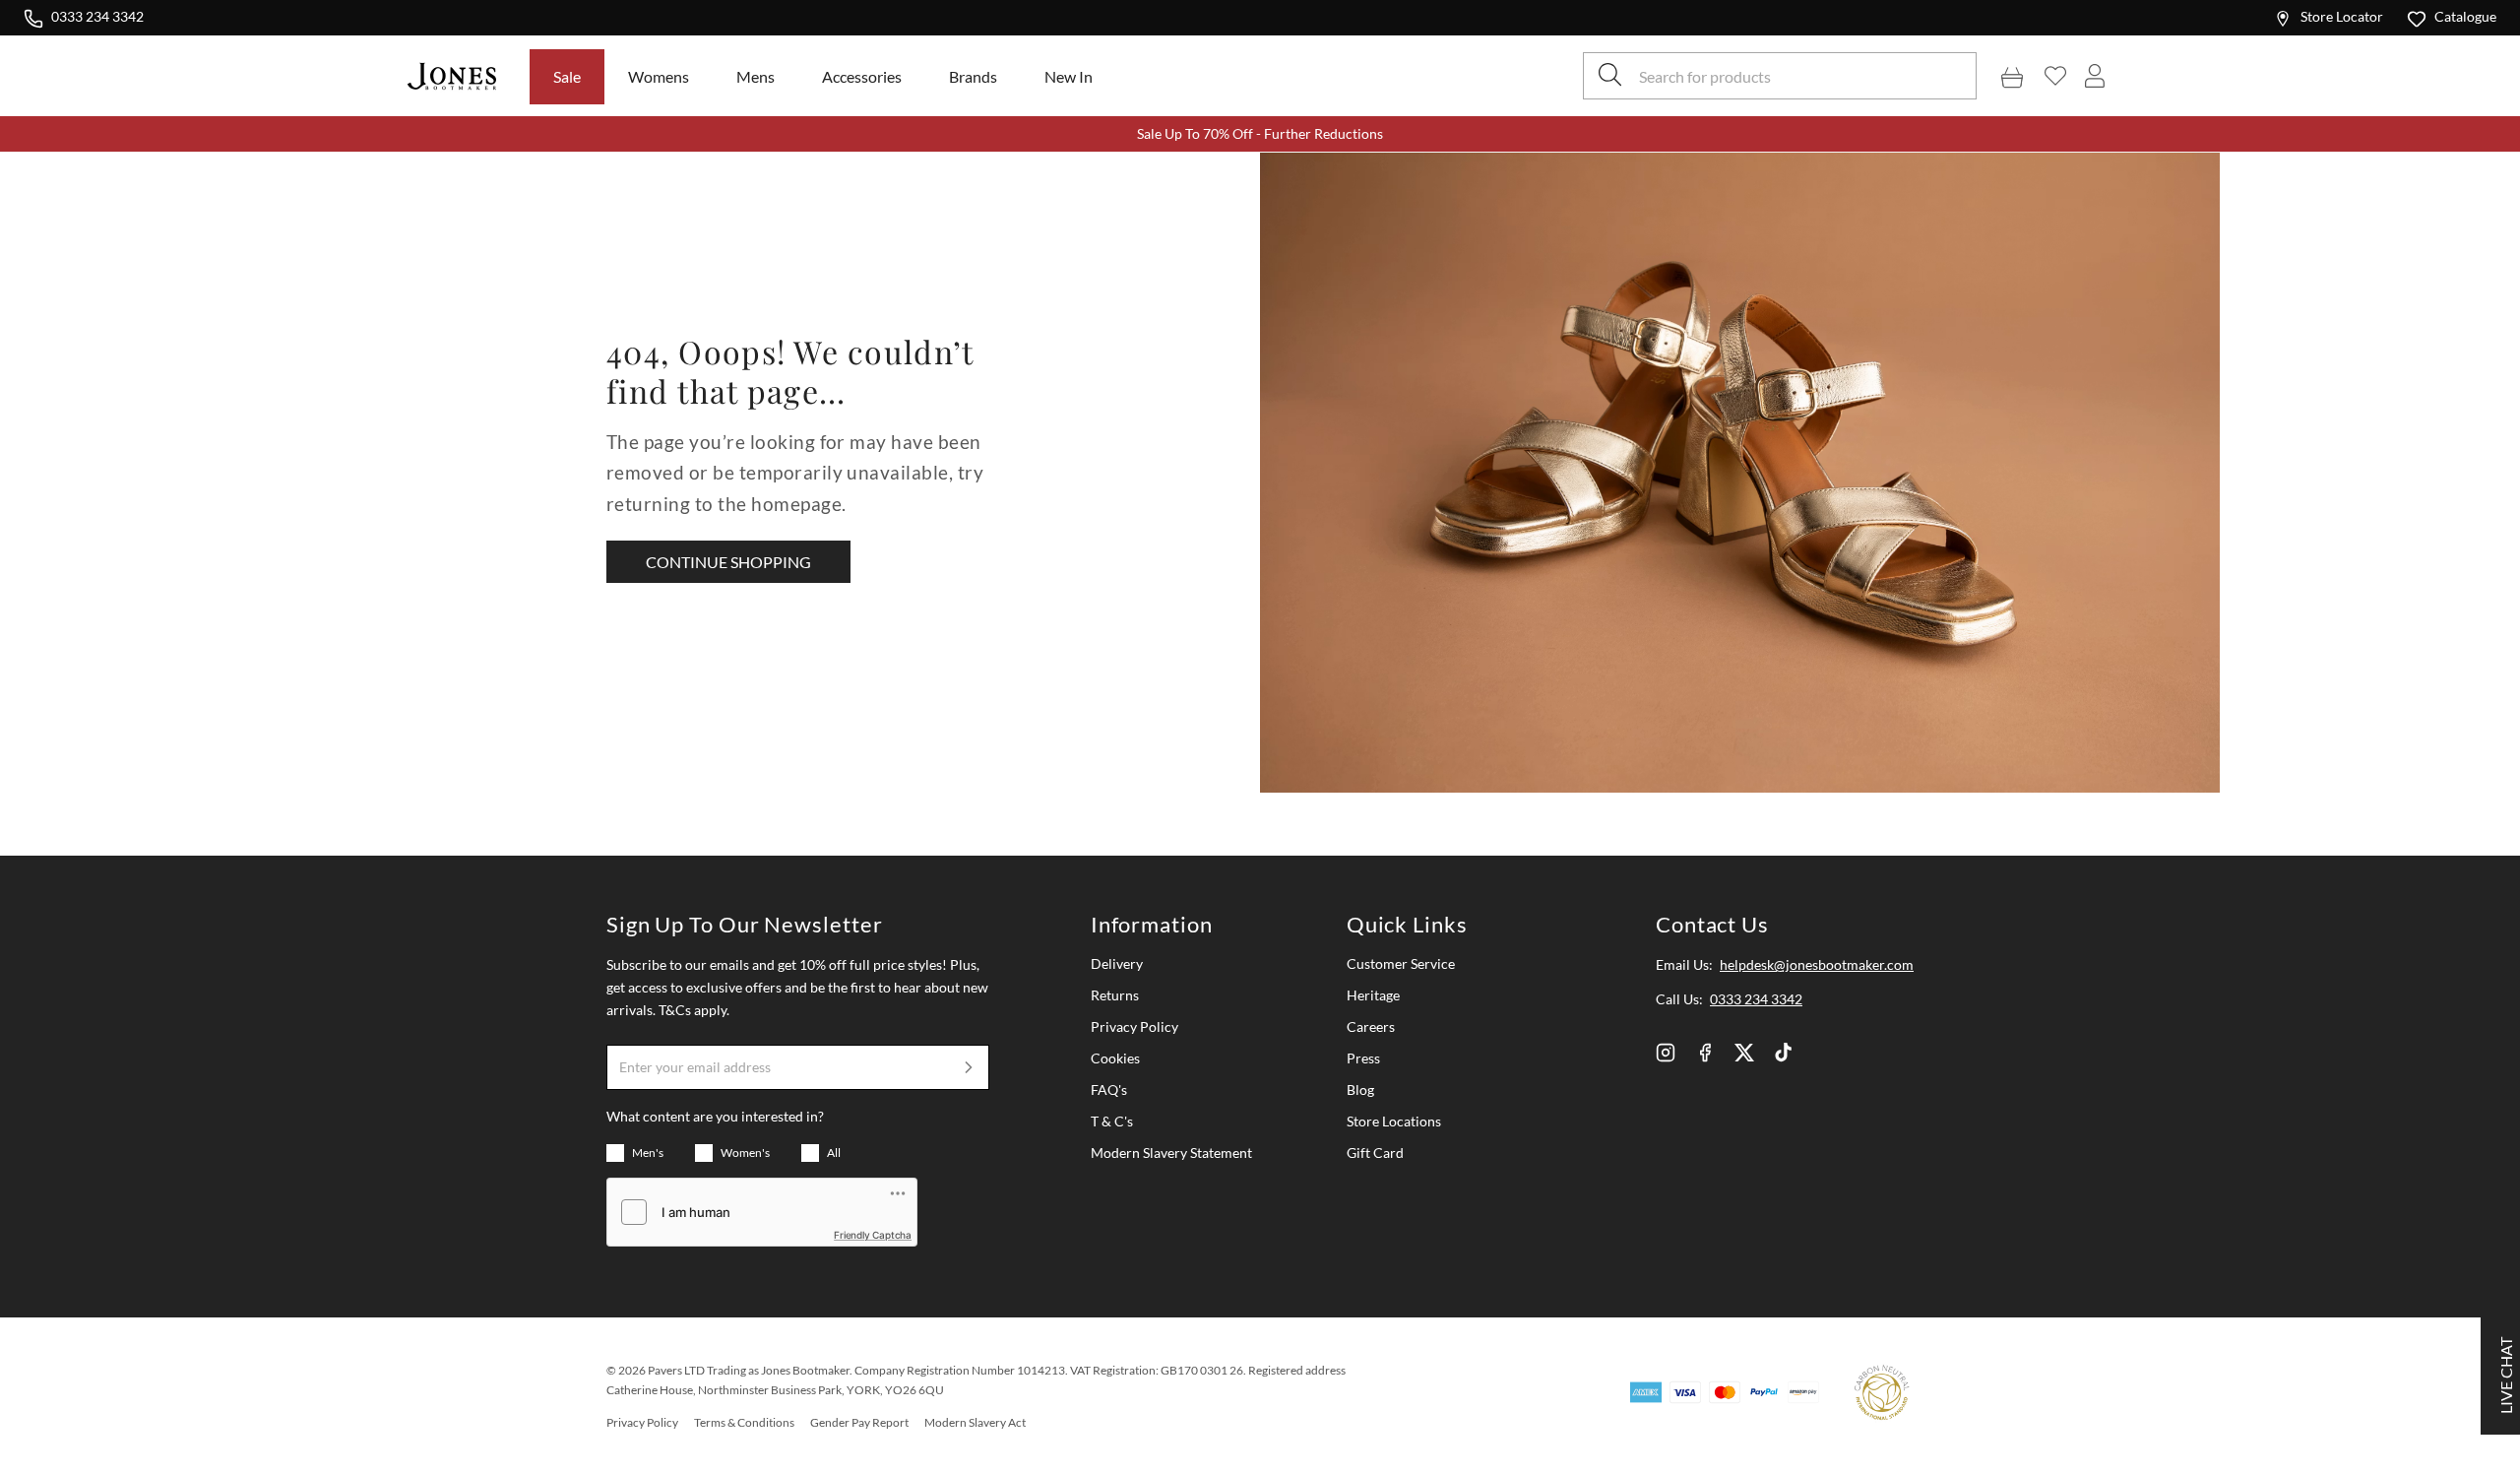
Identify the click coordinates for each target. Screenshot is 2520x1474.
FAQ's (1109, 1089)
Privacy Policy (1134, 1026)
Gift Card (1375, 1153)
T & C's (1112, 1121)
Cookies (1115, 1058)
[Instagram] (1666, 1053)
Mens (756, 76)
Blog (1360, 1089)
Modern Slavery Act (975, 1422)
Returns (1115, 995)
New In (1069, 76)
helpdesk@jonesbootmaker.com (1817, 964)
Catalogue (2465, 16)
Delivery (1117, 963)
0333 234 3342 (97, 16)
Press (1363, 1058)
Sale (567, 76)
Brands (973, 76)
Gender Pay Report (859, 1422)
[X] (1744, 1053)
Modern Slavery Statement (1171, 1153)
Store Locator (2342, 16)
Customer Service (1401, 963)
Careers (1371, 1026)
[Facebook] (1705, 1053)
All (834, 1153)
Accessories (862, 76)
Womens (659, 76)
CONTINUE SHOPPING (728, 562)
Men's (648, 1153)
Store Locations (1394, 1121)
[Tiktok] (1784, 1053)
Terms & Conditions (744, 1422)
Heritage (1373, 995)
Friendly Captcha (873, 1235)
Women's (745, 1153)
